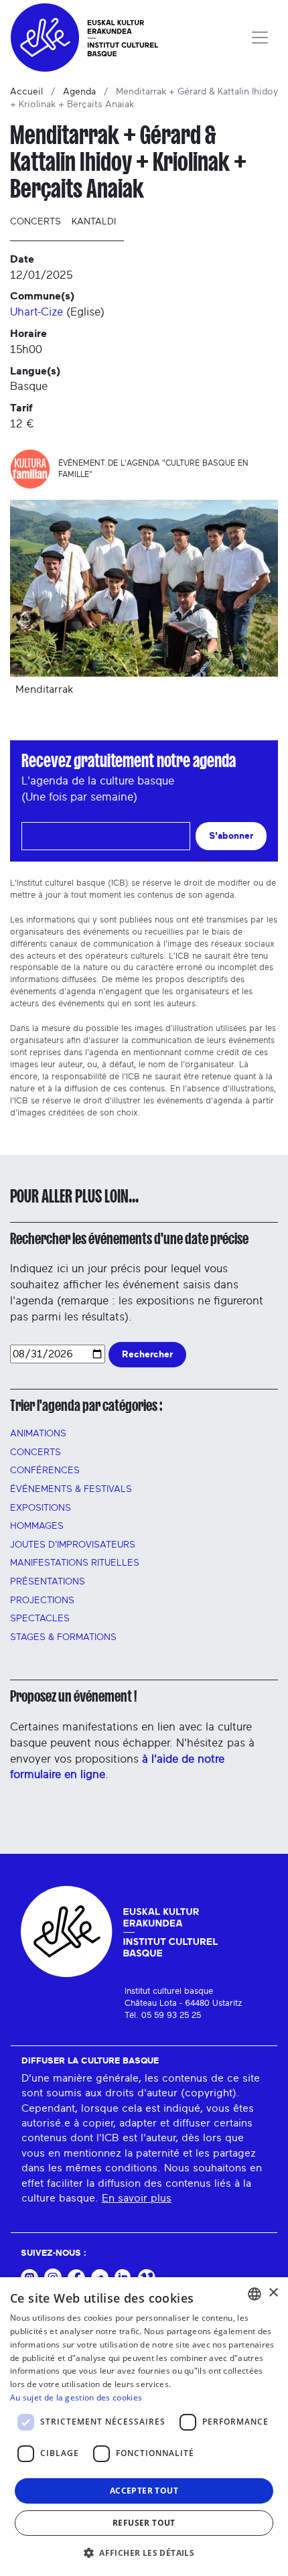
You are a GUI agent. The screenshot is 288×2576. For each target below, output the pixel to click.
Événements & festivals (71, 1489)
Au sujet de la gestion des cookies (76, 2397)
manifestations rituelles (75, 1563)
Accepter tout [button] (144, 2491)
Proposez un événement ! (73, 1696)
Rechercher (147, 1354)
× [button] (273, 2293)
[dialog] (144, 2427)
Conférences (45, 1471)
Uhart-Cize (37, 312)
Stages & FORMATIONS (63, 1637)
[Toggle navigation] (260, 38)
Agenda (79, 92)
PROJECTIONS (42, 1601)
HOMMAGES (37, 1526)
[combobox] (255, 2294)
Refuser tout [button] (144, 2523)
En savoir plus (137, 2198)
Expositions (41, 1508)
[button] (144, 2553)
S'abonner (231, 836)
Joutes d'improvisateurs (73, 1545)
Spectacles (40, 1619)
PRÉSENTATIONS (48, 1582)
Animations (38, 1434)
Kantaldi (94, 222)
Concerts (35, 222)
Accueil (26, 92)
